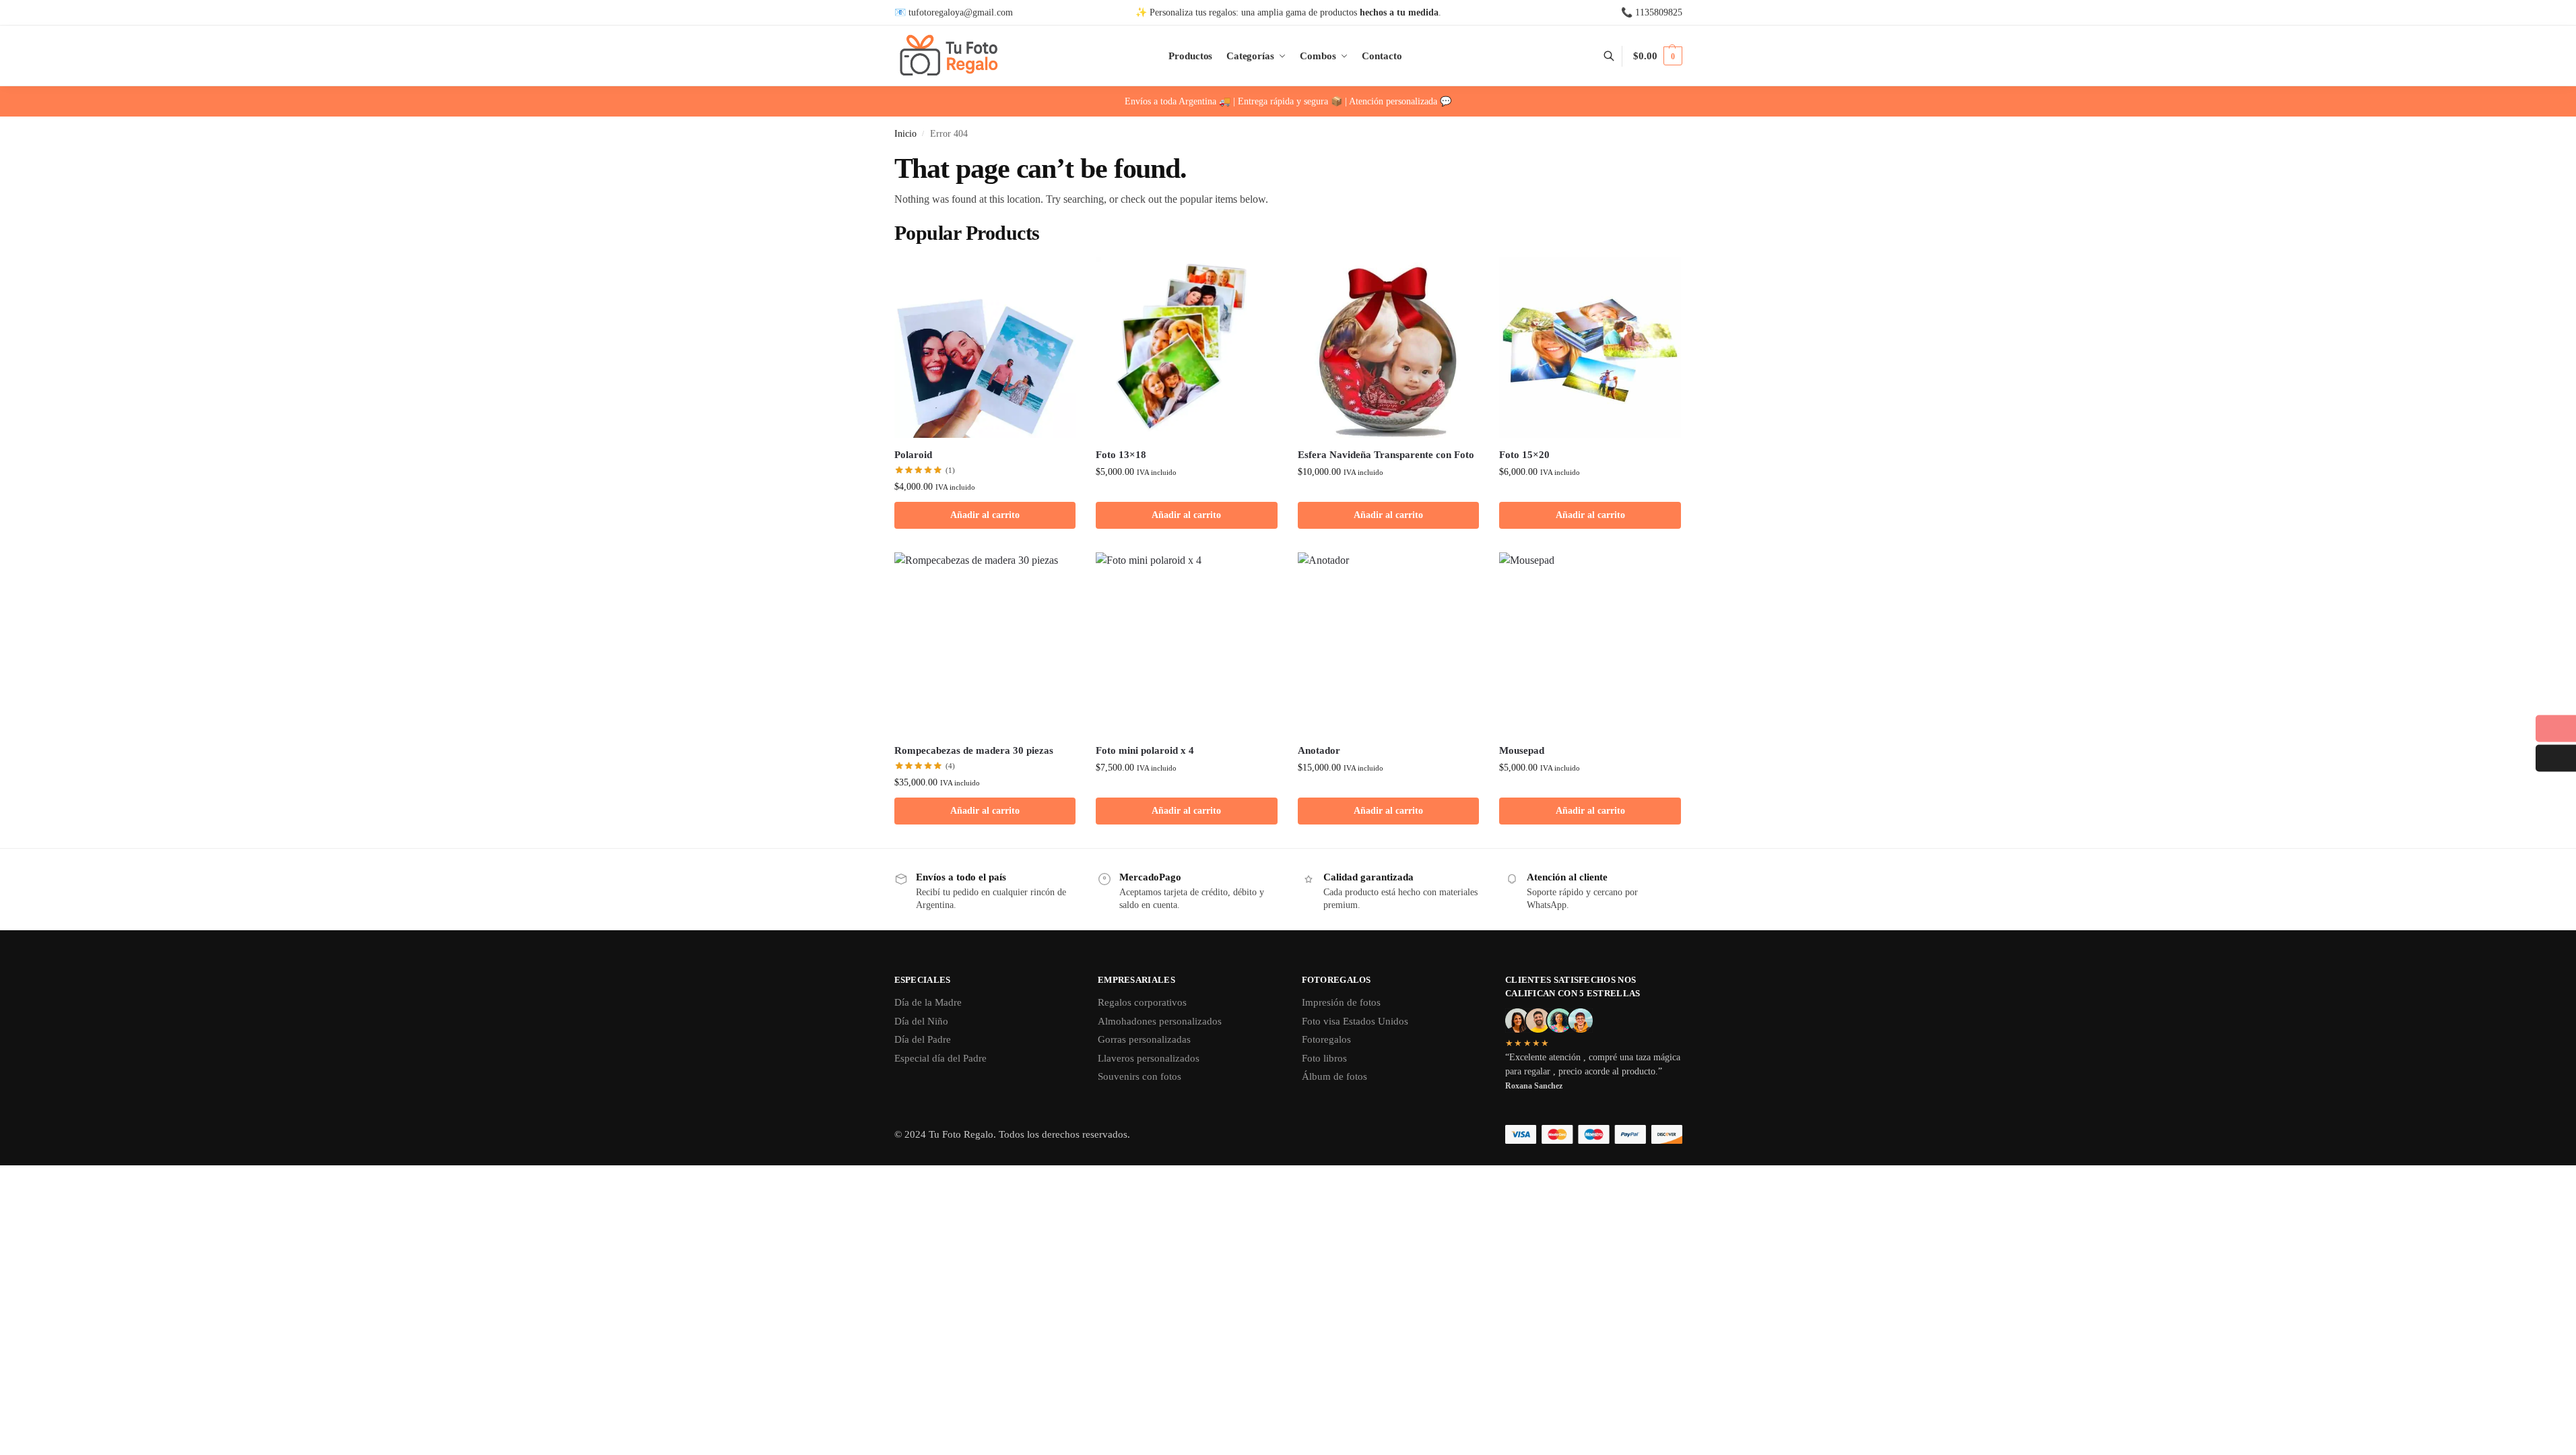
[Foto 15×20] (1590, 348)
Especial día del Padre (940, 1058)
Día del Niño (921, 1021)
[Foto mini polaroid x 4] (1187, 643)
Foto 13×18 (1121, 455)
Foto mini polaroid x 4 (1145, 750)
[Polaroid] (985, 348)
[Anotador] (1389, 643)
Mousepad (1522, 750)
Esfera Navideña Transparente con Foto (1386, 455)
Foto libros (1324, 1058)
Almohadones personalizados (1160, 1021)
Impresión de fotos (1341, 1002)
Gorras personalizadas (1144, 1039)
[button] (1657, 56)
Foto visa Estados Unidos (1355, 1021)
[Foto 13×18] (1187, 348)
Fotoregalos (1326, 1039)
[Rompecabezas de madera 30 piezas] (985, 643)
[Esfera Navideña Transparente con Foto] (1389, 348)
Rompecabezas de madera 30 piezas (974, 750)
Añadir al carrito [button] (985, 515)
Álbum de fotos (1334, 1076)
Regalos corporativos (1142, 1002)
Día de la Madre (928, 1002)
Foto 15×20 (1524, 455)
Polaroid (913, 455)
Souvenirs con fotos (1140, 1076)
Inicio (905, 134)
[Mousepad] (1590, 643)
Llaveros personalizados (1149, 1058)
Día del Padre (923, 1039)
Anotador (1319, 750)
